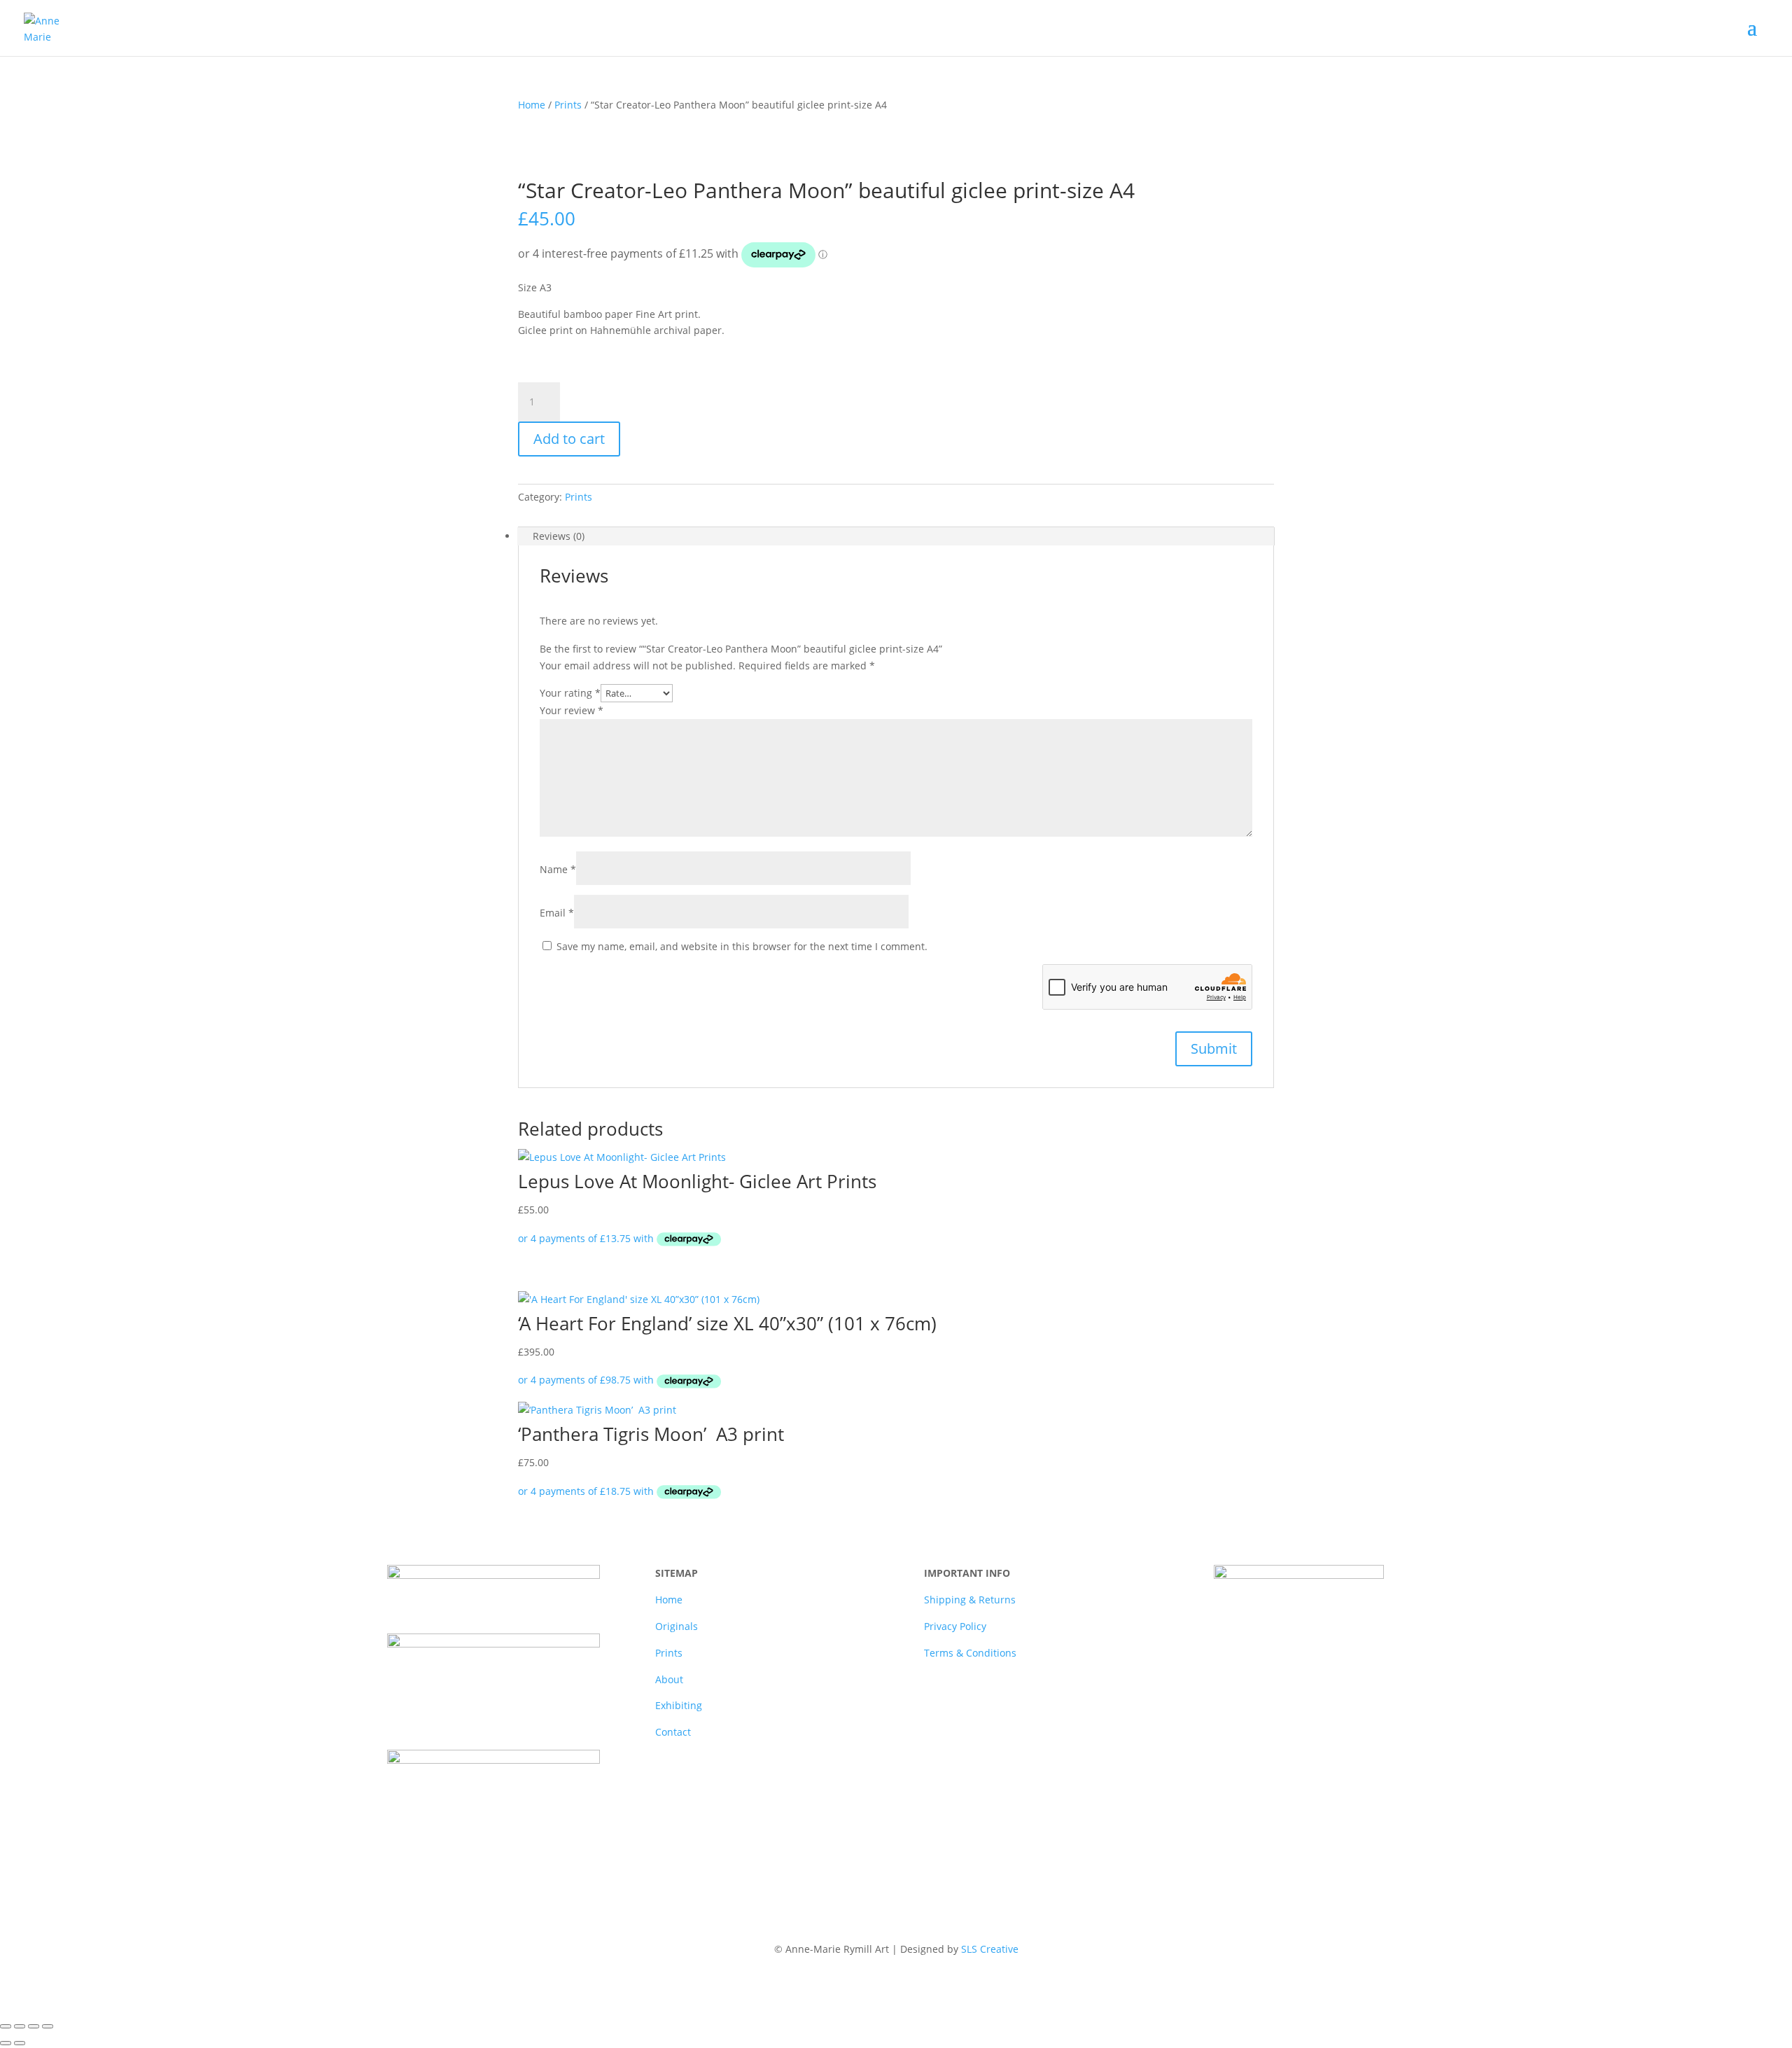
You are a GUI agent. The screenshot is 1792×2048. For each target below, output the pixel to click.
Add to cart (569, 439)
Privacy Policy (955, 1626)
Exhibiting (679, 1705)
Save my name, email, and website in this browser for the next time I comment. (742, 946)
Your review (572, 710)
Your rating (570, 693)
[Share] (34, 2026)
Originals (677, 1626)
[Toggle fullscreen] (20, 2026)
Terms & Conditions (970, 1653)
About (669, 1679)
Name (558, 869)
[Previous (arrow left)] (6, 2043)
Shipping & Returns (970, 1600)
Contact (673, 1732)
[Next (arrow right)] (20, 2043)
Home (532, 105)
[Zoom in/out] (6, 2026)
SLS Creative (990, 1949)
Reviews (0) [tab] (559, 536)
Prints (568, 105)
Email (557, 913)
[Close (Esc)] (48, 2026)
